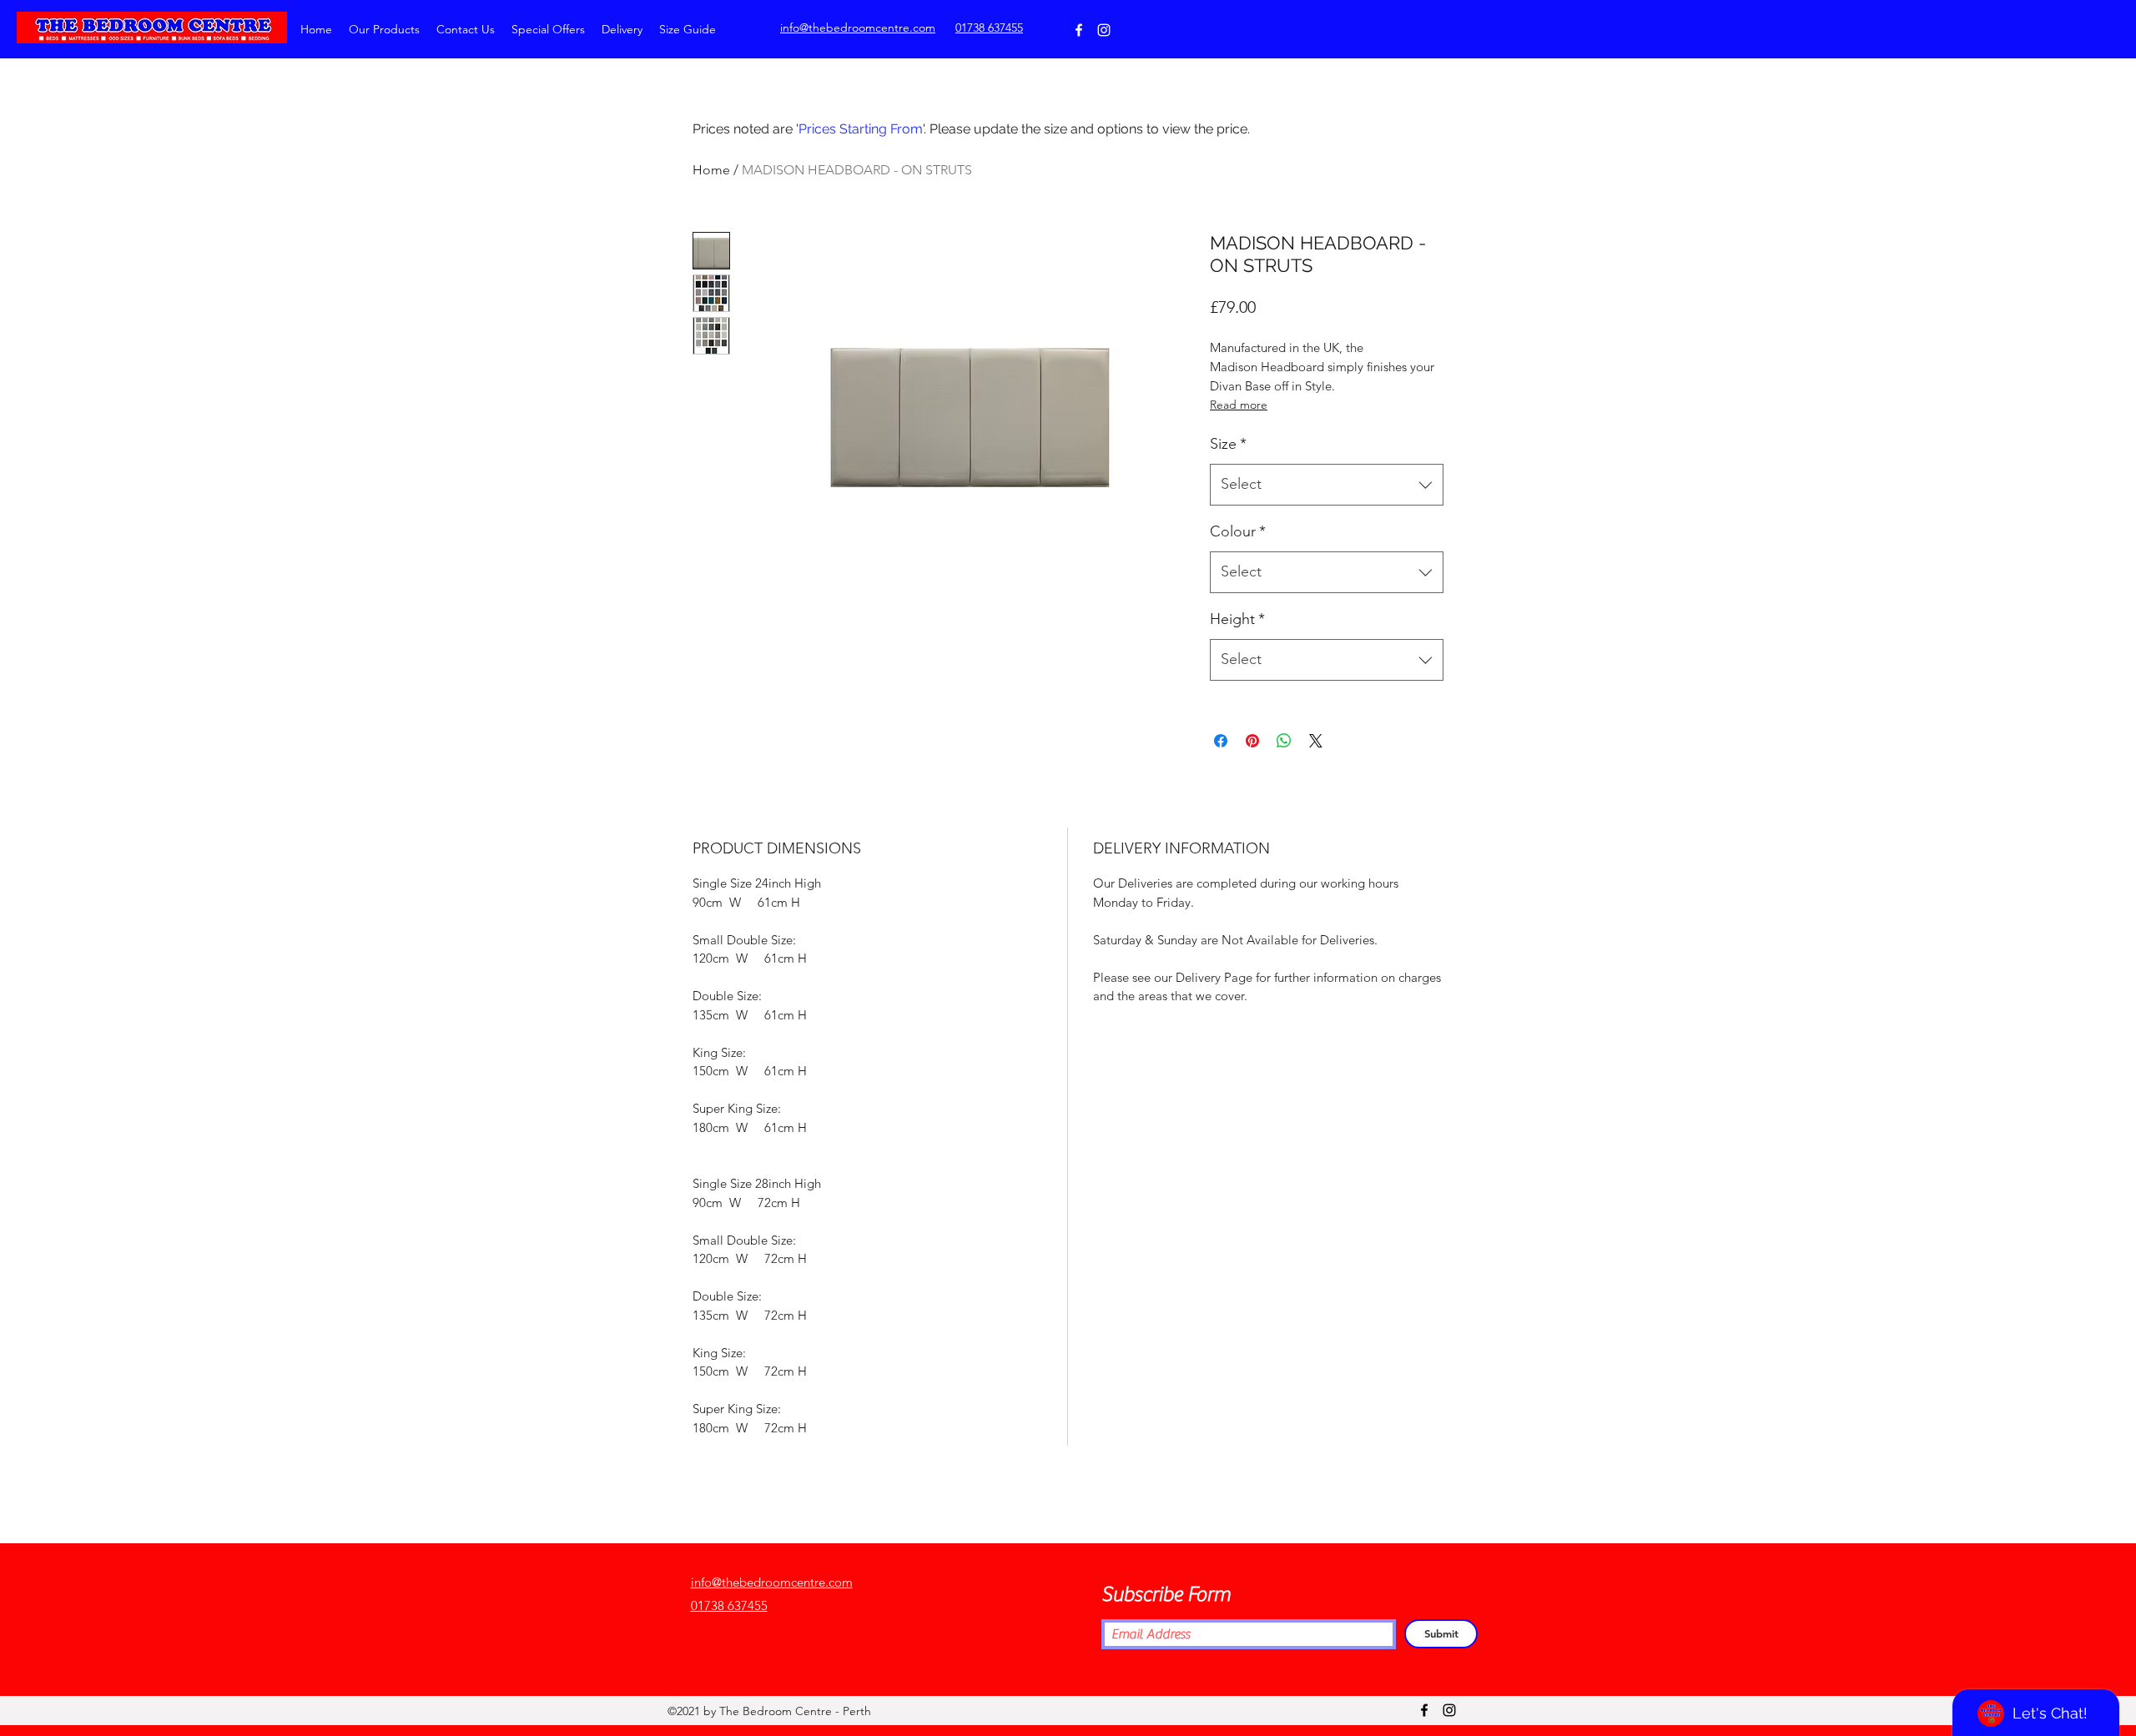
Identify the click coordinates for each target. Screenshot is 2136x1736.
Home (711, 170)
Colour (1238, 531)
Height (1237, 619)
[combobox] (1327, 485)
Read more (1239, 405)
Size (1228, 444)
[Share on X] (1316, 741)
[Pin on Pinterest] (1252, 741)
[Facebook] (1079, 30)
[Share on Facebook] (1221, 741)
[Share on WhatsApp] (1284, 741)
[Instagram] (1104, 30)
